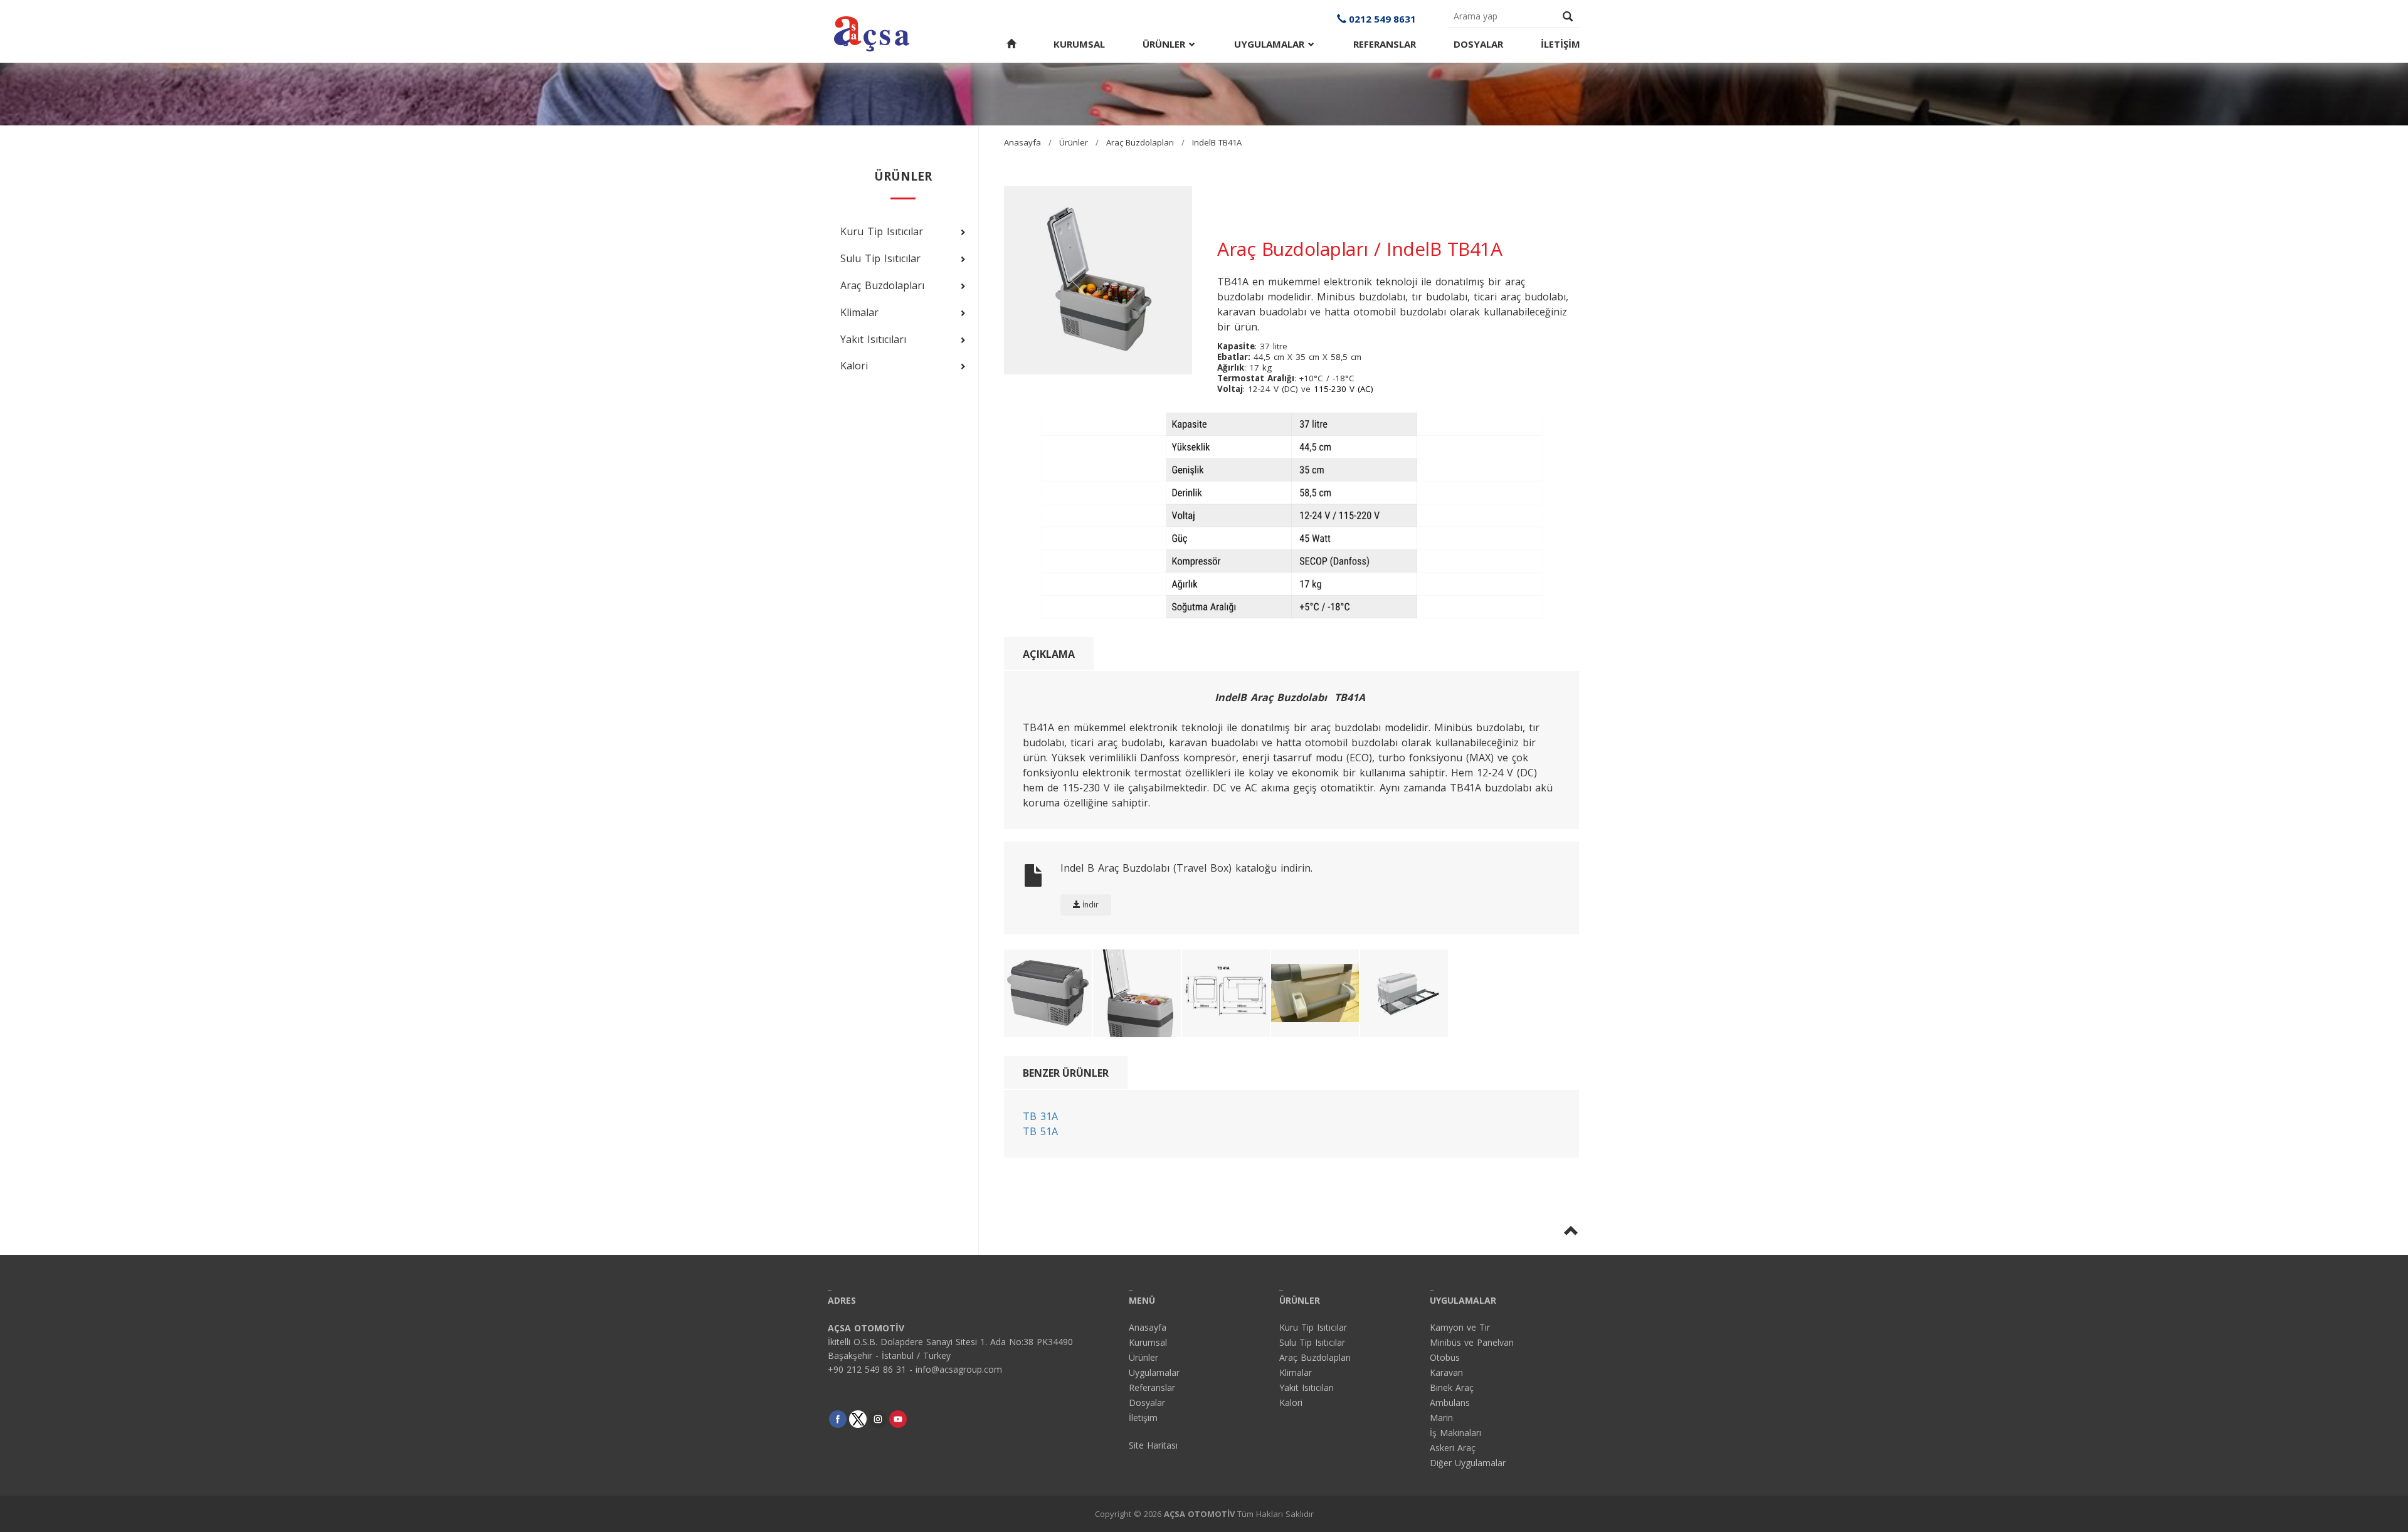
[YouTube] (898, 1419)
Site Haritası (1153, 1445)
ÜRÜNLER (1166, 44)
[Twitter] (858, 1419)
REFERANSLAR (1385, 44)
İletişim (1143, 1418)
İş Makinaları (1455, 1433)
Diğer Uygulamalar (1468, 1463)
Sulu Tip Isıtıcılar (1312, 1342)
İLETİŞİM (1560, 44)
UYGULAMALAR (1271, 44)
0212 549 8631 (1381, 19)
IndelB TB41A (1217, 142)
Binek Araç (1452, 1387)
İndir (1090, 905)
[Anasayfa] (1011, 44)
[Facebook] (838, 1419)
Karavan (1446, 1372)
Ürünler (1074, 142)
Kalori (1291, 1403)
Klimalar (1296, 1372)
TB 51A (1040, 1131)
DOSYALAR (1478, 44)
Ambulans (1450, 1403)
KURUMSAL (1079, 44)
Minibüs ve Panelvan (1472, 1342)
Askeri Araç (1453, 1448)
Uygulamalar (1154, 1372)
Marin (1441, 1418)
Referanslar (1152, 1387)
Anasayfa (1022, 142)
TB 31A (1040, 1116)
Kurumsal (1148, 1342)
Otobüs (1445, 1357)
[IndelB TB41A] (1292, 514)
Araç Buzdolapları (1140, 142)
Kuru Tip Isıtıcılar (1313, 1327)
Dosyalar (1147, 1403)
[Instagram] (878, 1419)
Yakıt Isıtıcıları (1307, 1387)
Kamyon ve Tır (1460, 1327)
